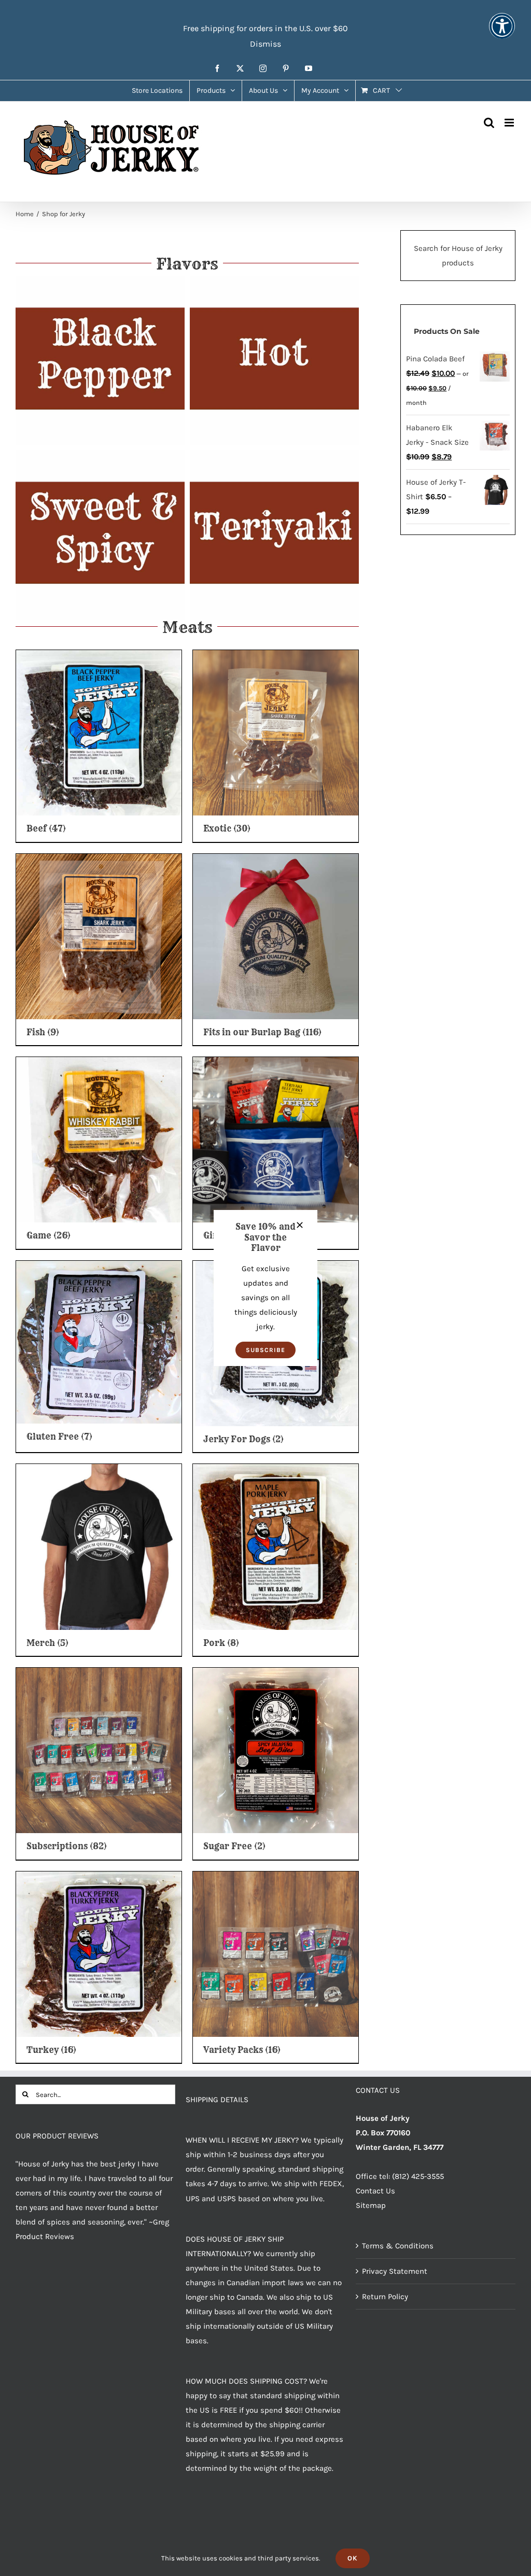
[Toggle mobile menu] (510, 123)
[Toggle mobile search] (489, 123)
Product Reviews (45, 2236)
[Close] (300, 1225)
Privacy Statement (395, 2271)
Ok (353, 2558)
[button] (265, 1350)
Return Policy (385, 2297)
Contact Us (375, 2191)
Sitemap (371, 2205)
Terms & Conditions (398, 2246)
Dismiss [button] (265, 44)
